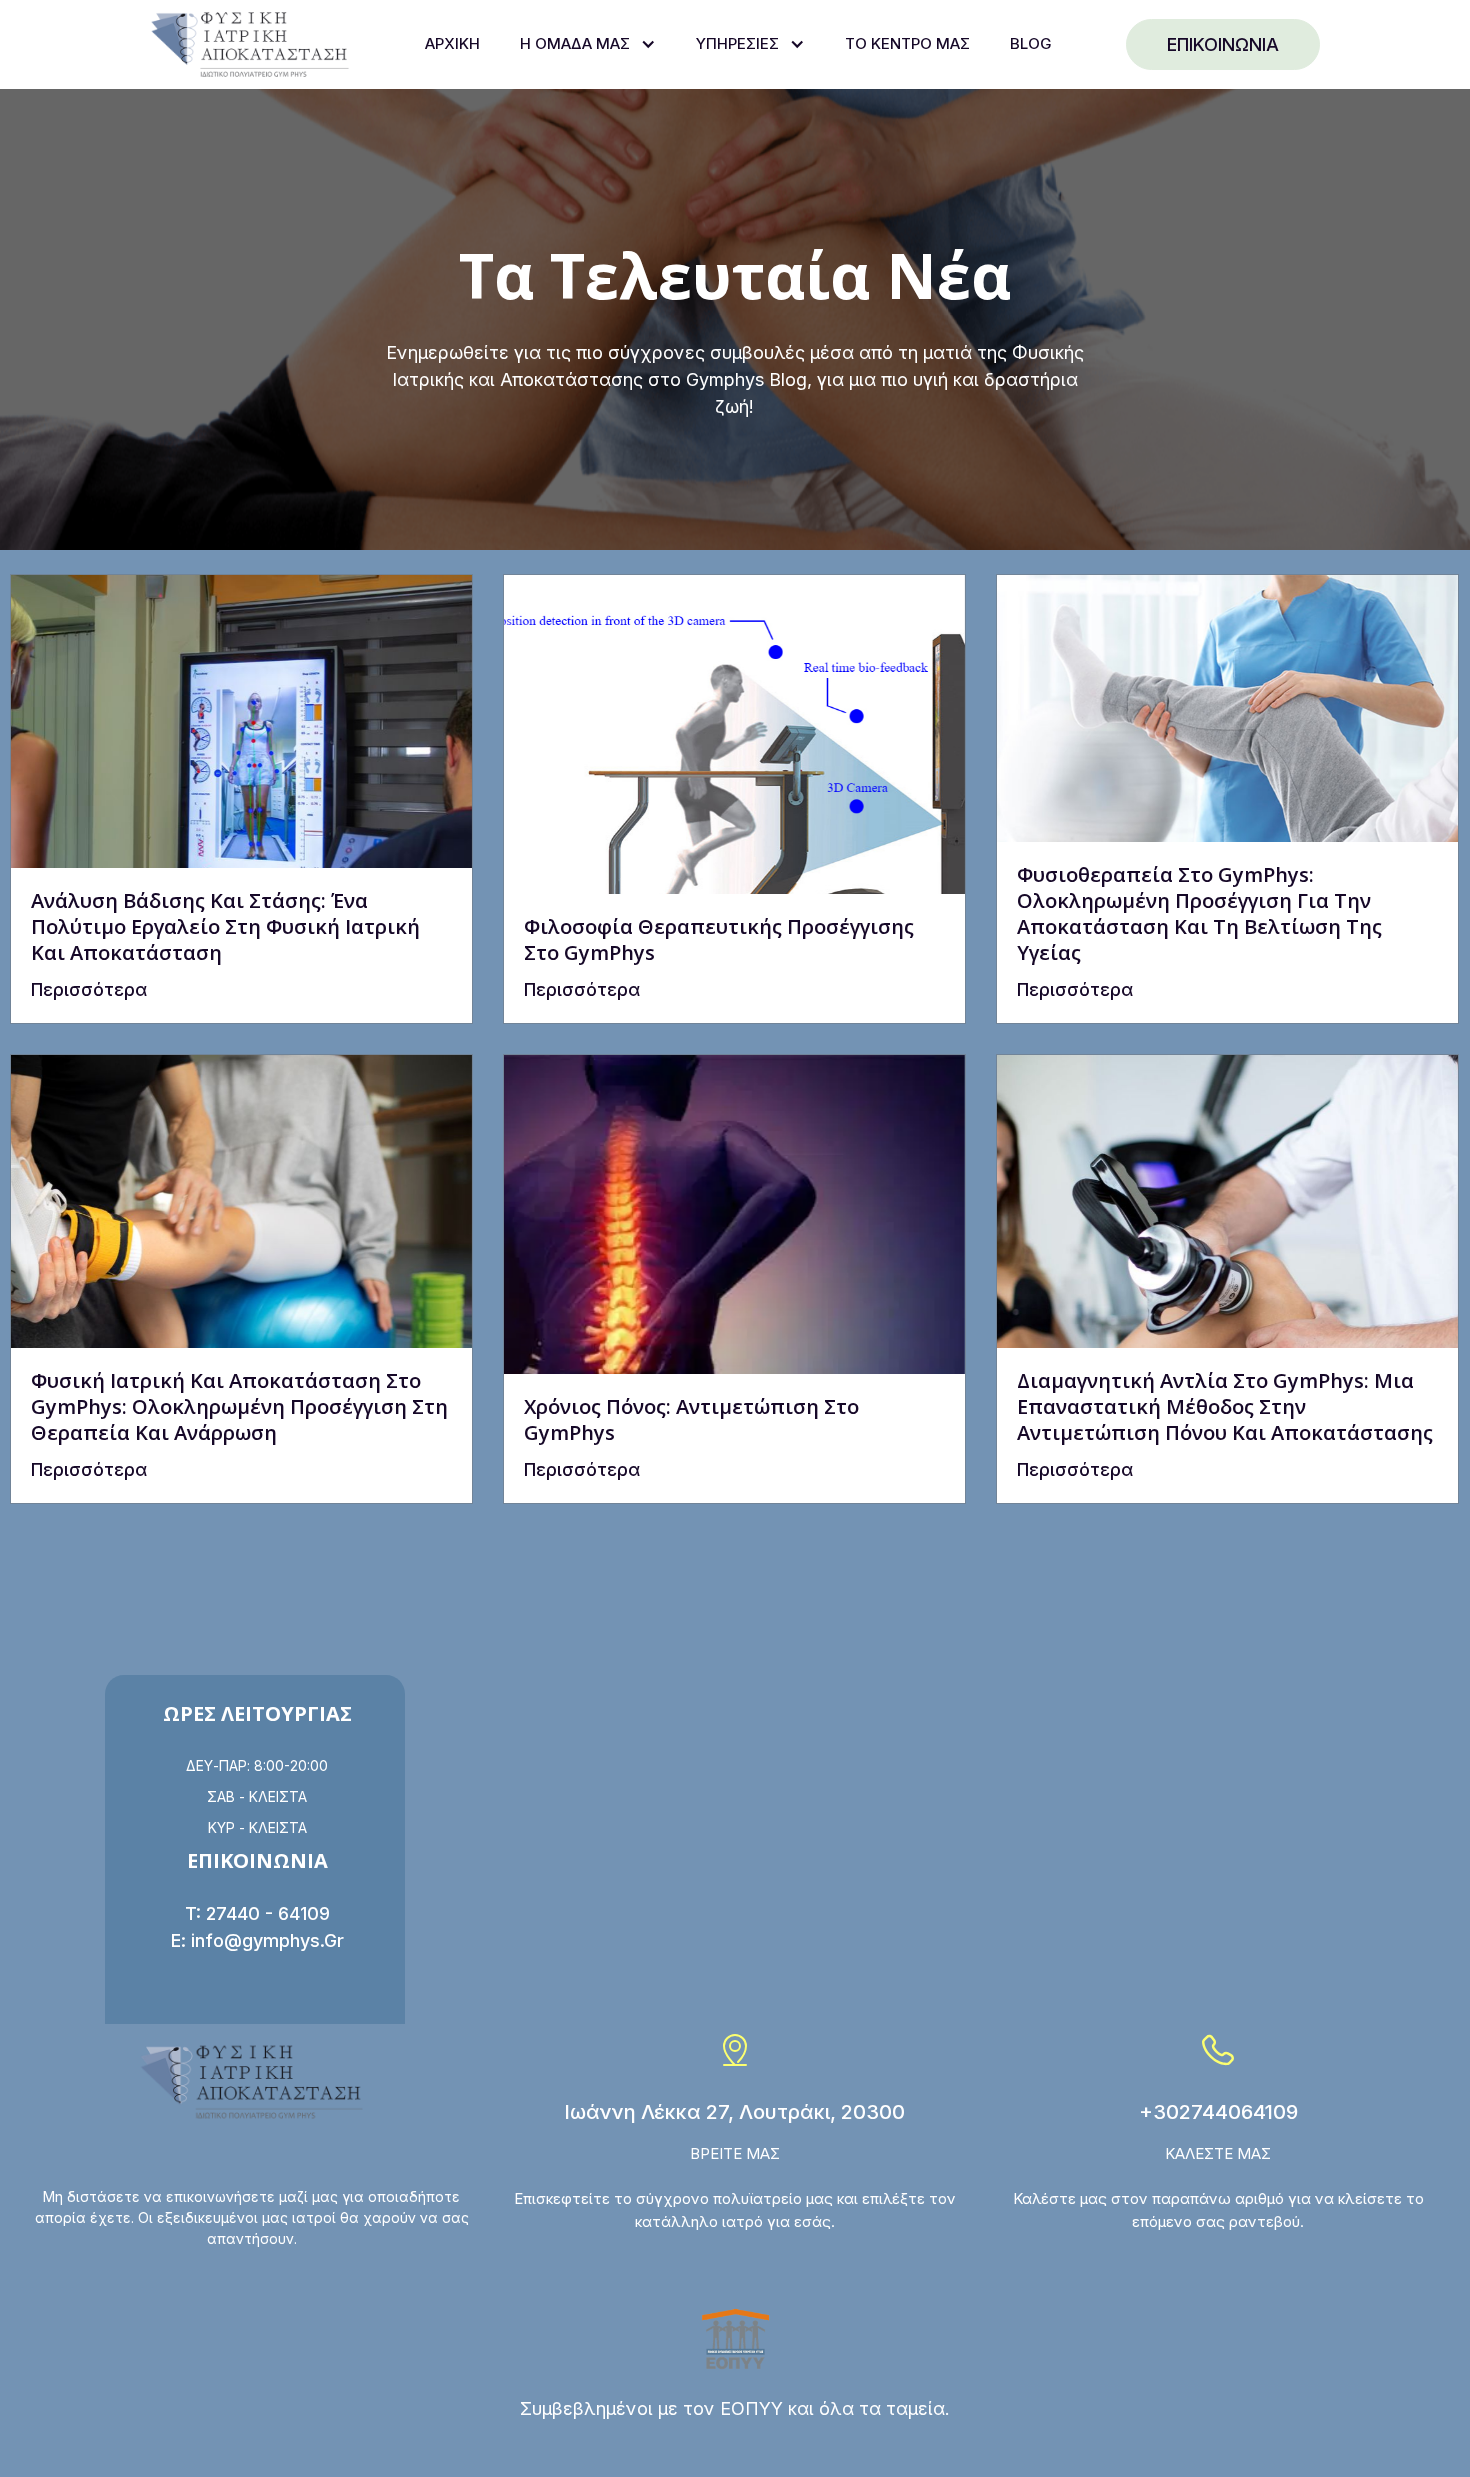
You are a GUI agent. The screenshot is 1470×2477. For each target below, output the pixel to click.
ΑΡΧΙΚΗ (452, 43)
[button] (588, 44)
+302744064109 (1218, 2112)
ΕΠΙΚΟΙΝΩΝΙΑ (1223, 44)
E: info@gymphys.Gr (257, 1940)
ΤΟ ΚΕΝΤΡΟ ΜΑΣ (907, 43)
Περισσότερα (89, 989)
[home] (250, 44)
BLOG (1031, 43)
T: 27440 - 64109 (257, 1913)
